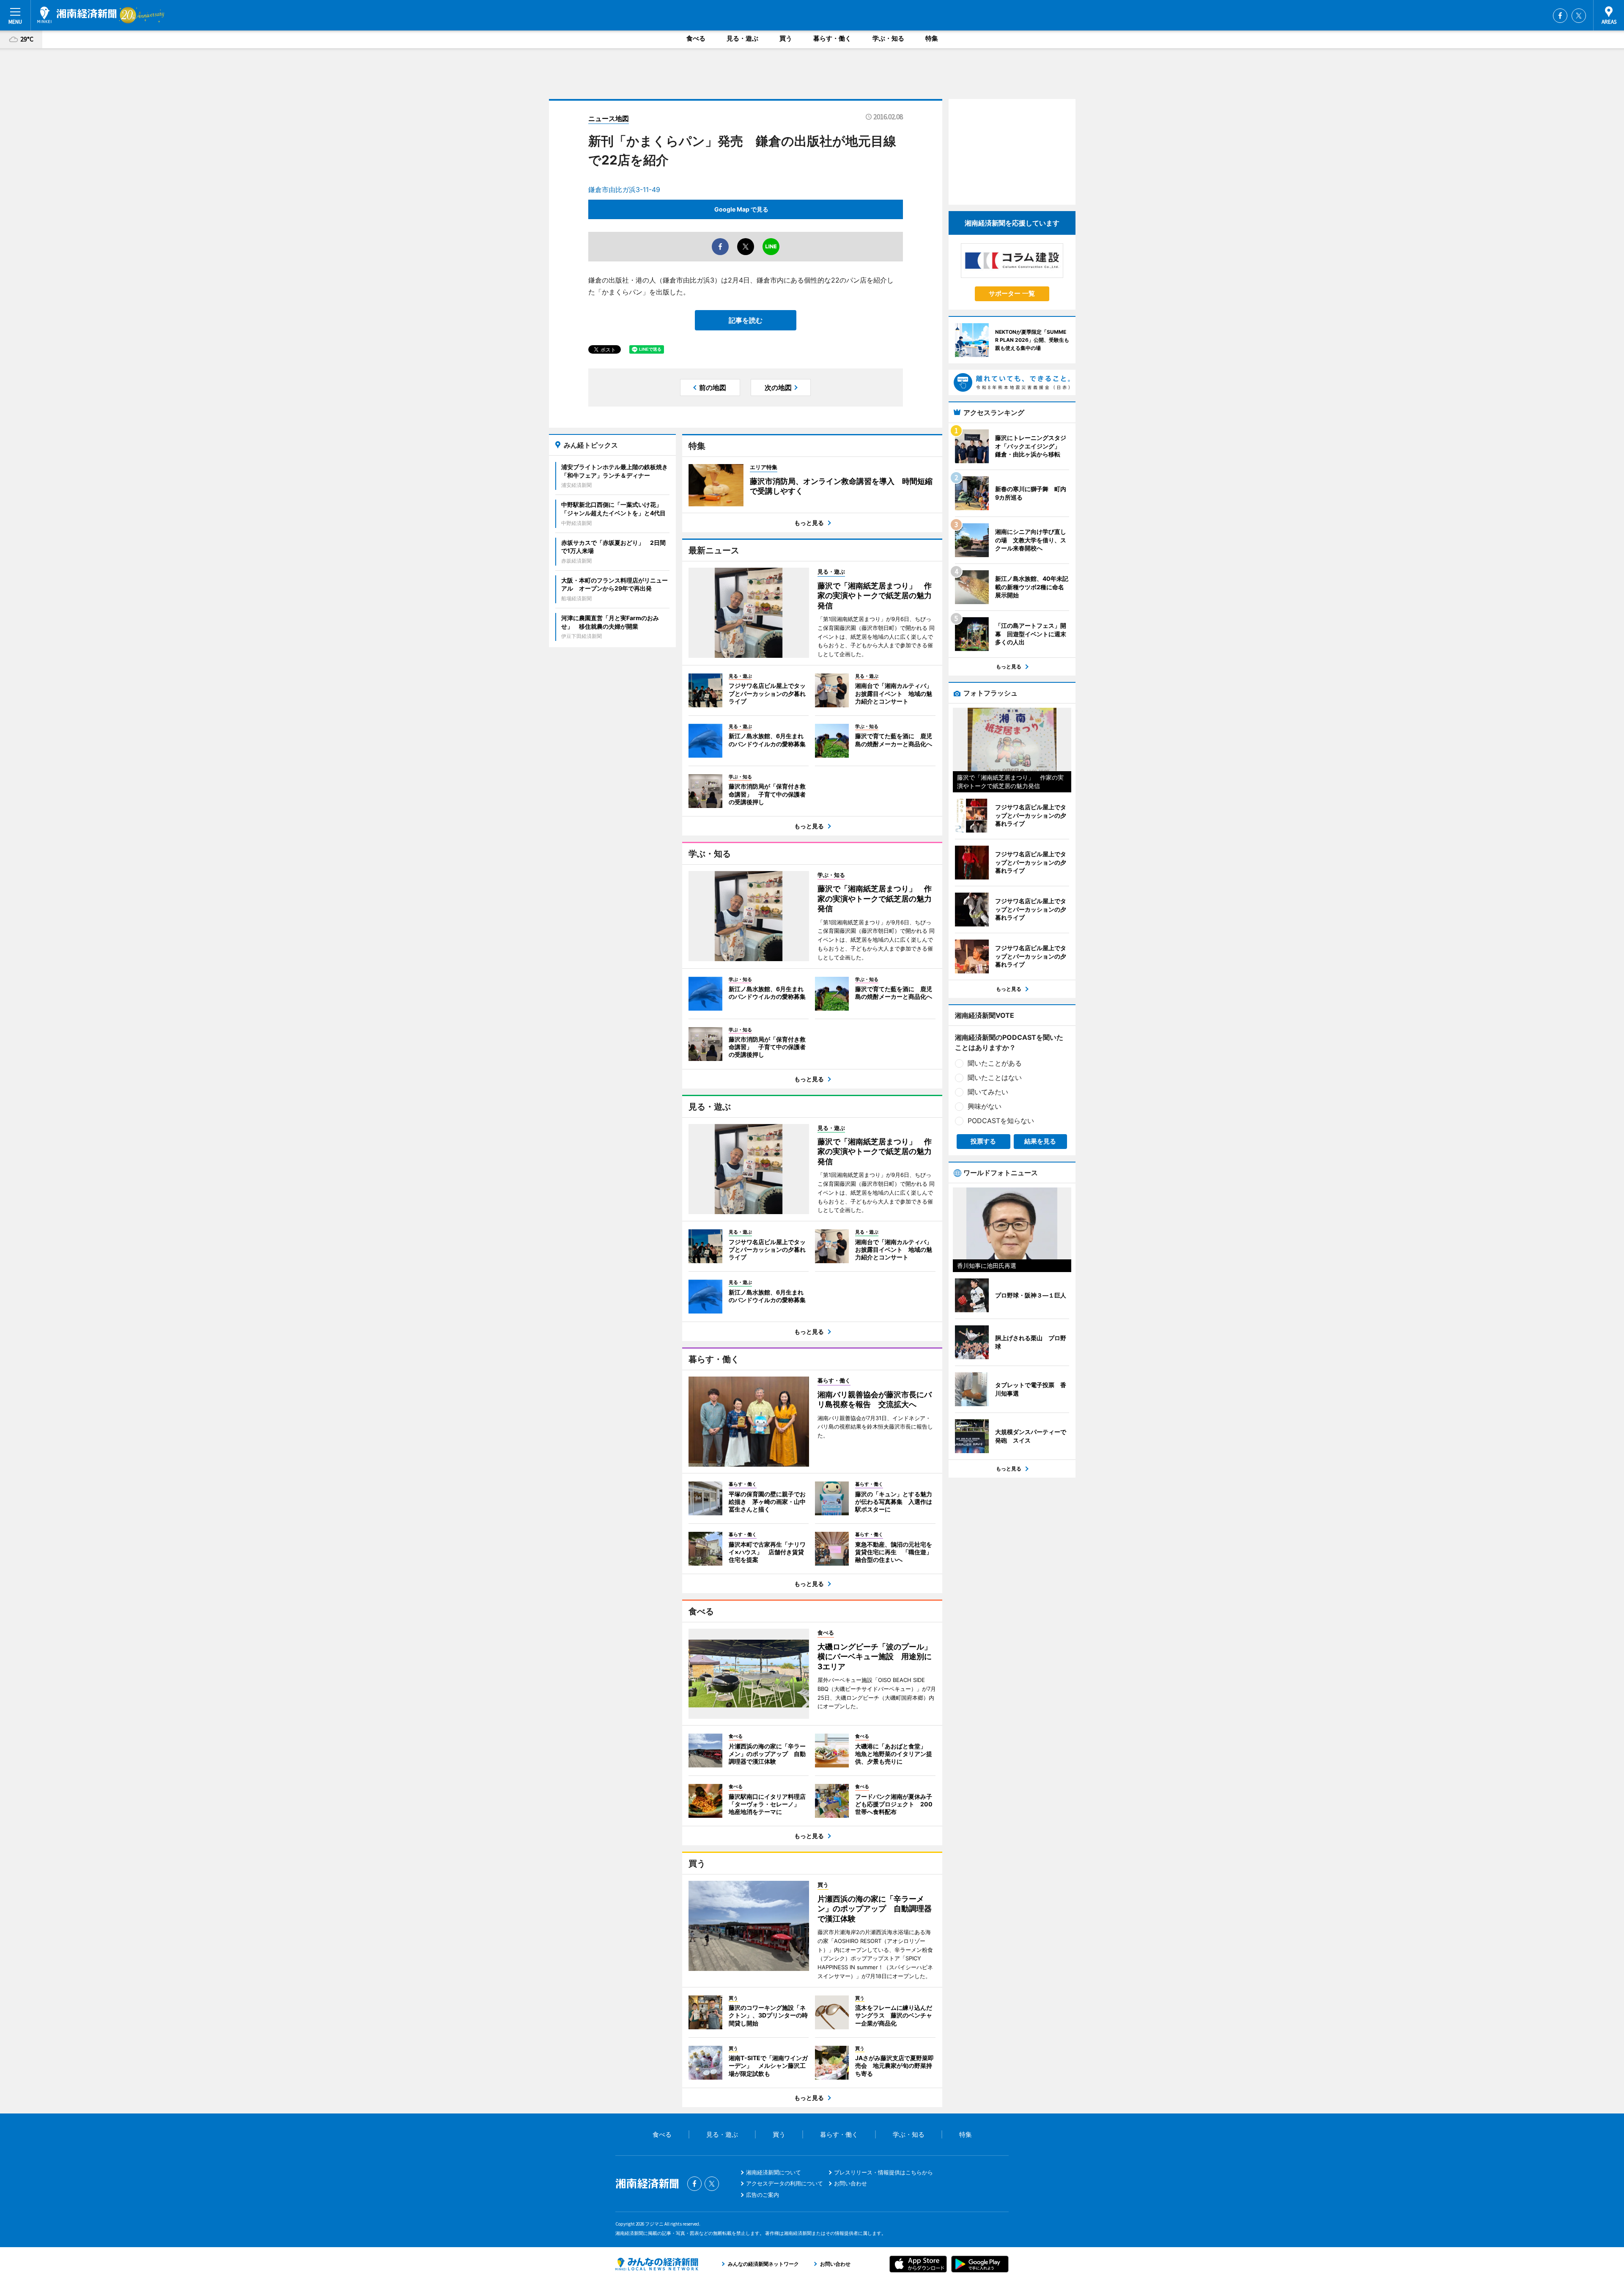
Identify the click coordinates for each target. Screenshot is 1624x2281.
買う (786, 38)
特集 (932, 38)
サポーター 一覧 (1012, 293)
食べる (696, 38)
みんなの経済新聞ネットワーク (657, 2264)
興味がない (985, 1106)
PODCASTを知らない (1001, 1121)
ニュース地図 (609, 118)
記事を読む (746, 320)
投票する (983, 1141)
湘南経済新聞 (77, 15)
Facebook (1560, 16)
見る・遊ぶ (742, 38)
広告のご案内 (763, 2195)
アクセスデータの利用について (785, 2183)
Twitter (1579, 16)
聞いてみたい (988, 1092)
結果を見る (1040, 1141)
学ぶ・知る (888, 38)
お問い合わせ (850, 2183)
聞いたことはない (995, 1077)
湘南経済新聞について (774, 2172)
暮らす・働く (832, 38)
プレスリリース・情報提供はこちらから (883, 2172)
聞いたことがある (995, 1063)
